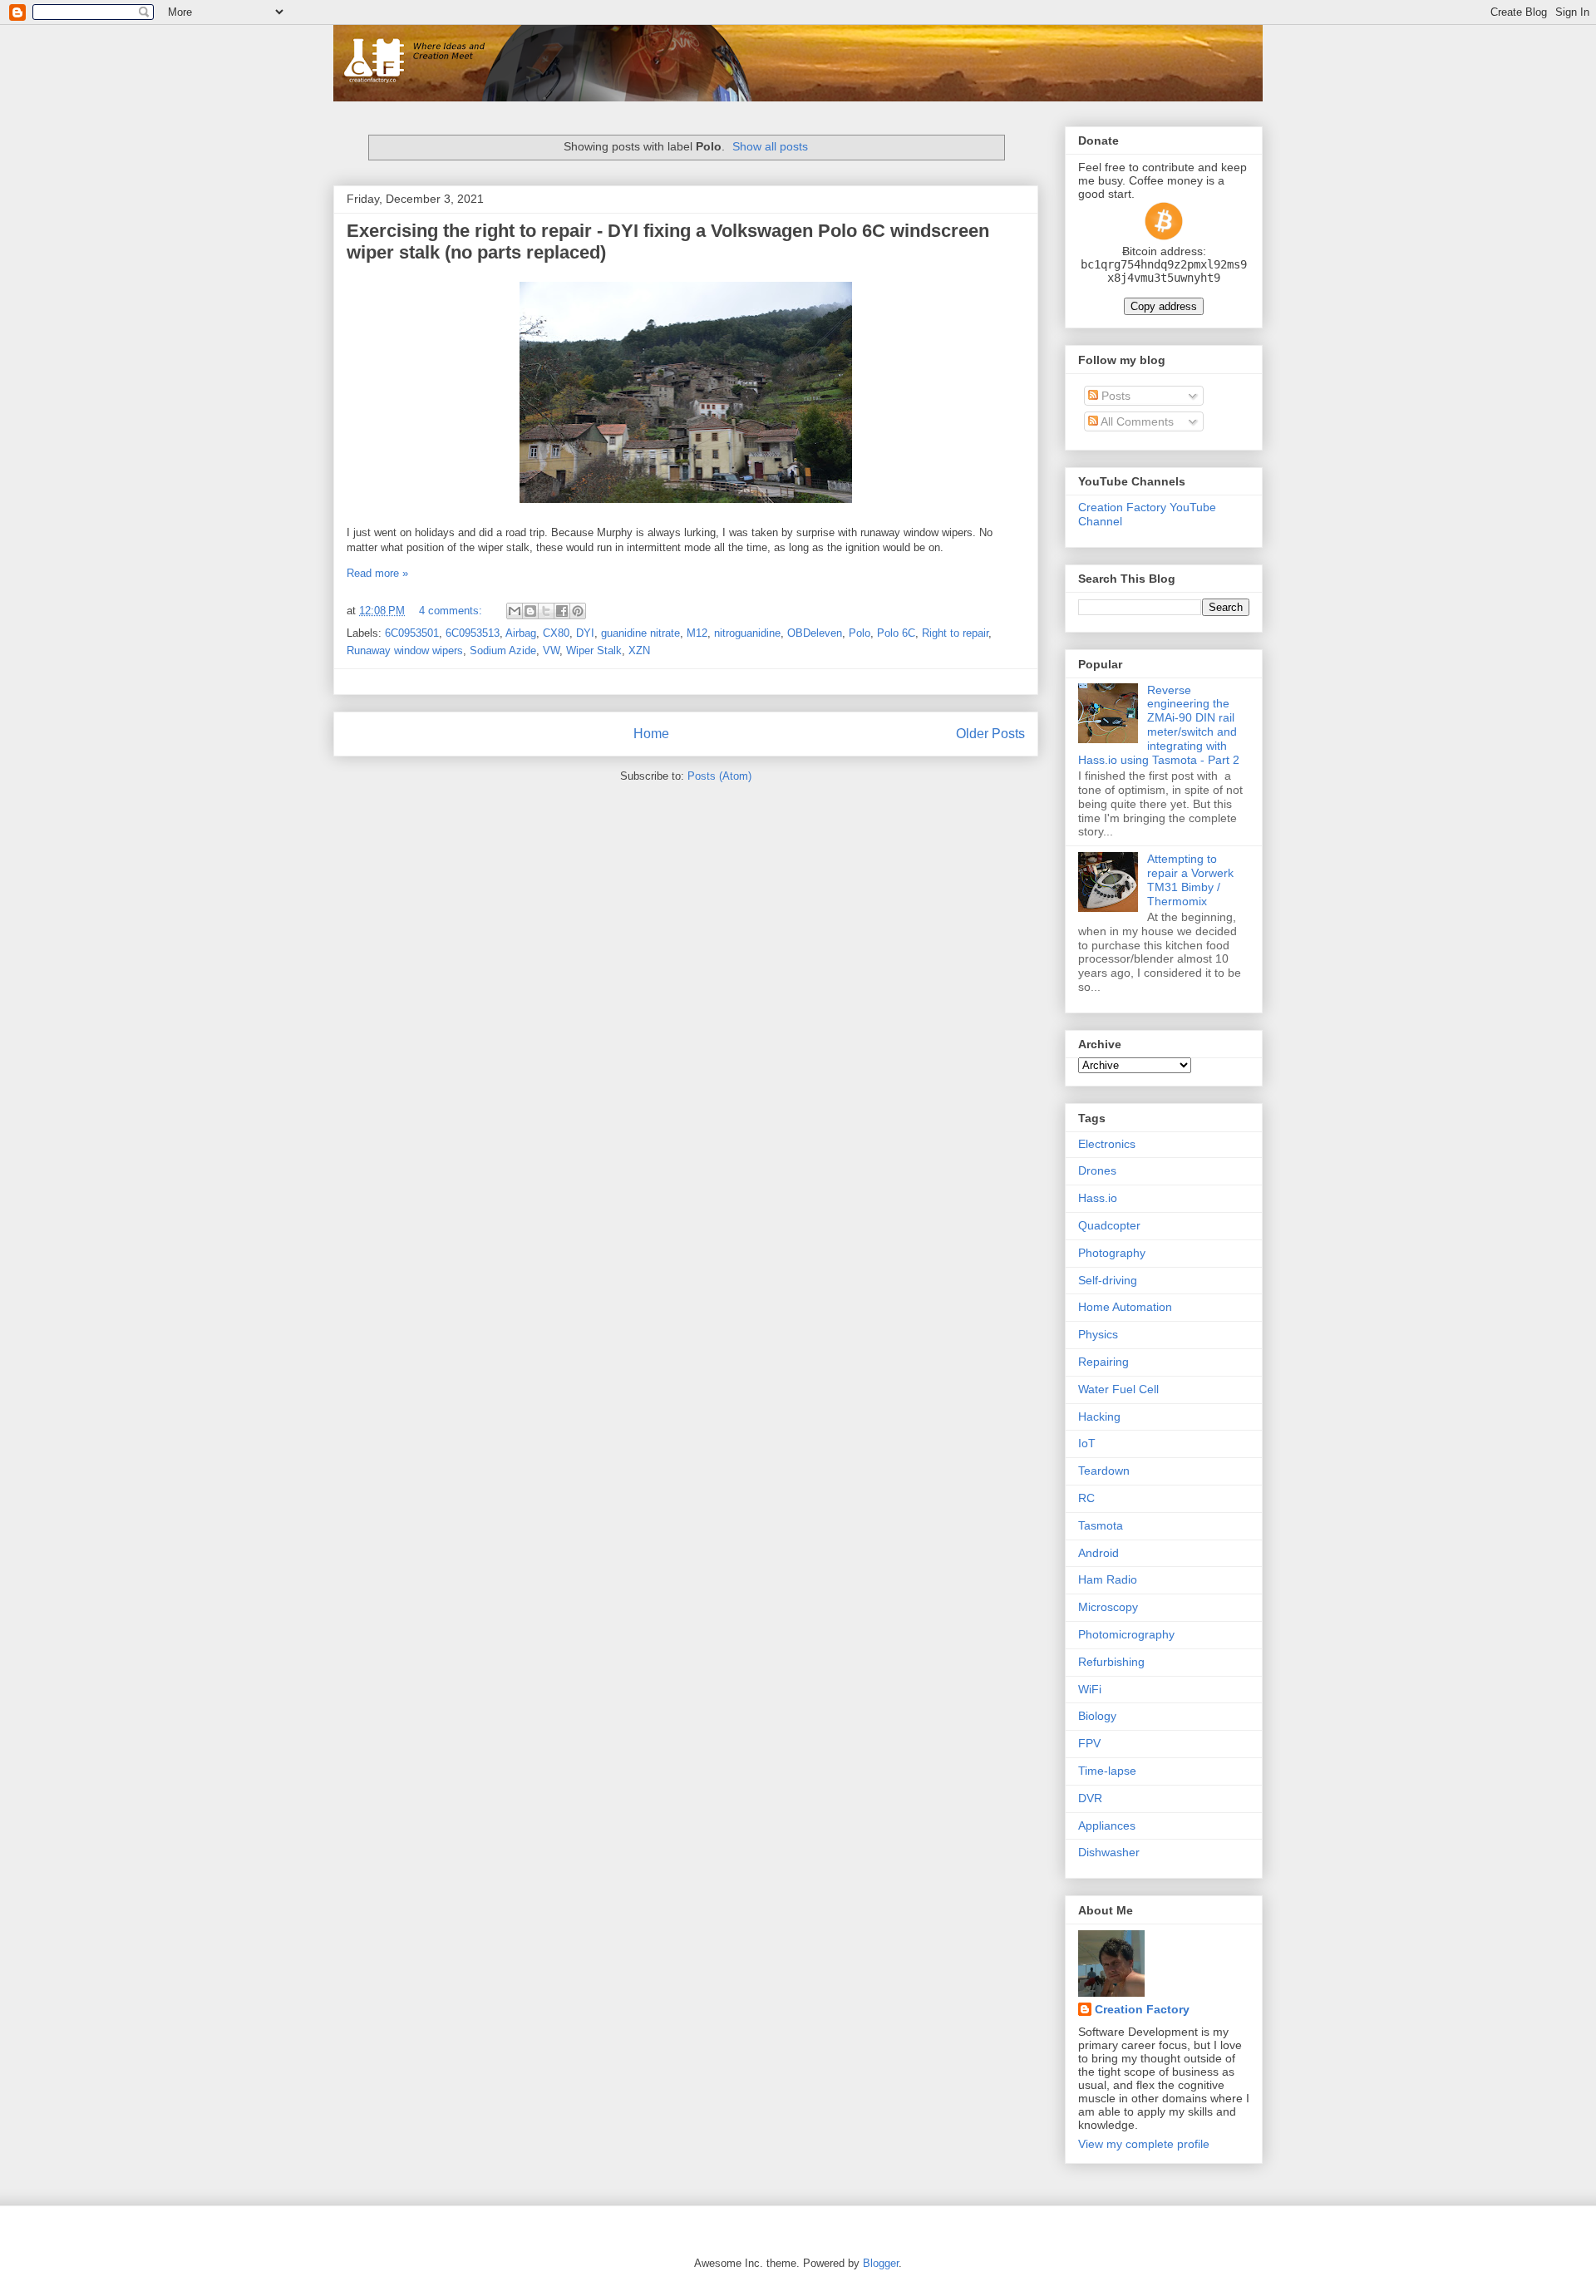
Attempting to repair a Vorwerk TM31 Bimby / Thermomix (1190, 879)
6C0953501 (412, 633)
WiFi (1090, 1689)
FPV (1089, 1743)
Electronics (1107, 1144)
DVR (1090, 1798)
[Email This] (515, 611)
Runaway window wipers (405, 650)
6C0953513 (473, 633)
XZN (639, 650)
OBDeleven (815, 633)
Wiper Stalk (594, 650)
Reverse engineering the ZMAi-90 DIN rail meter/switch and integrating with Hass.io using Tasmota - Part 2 (1159, 725)
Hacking (1099, 1417)
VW (551, 650)
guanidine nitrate (640, 633)
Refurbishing (1111, 1662)
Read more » (377, 573)
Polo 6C (896, 633)
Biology (1097, 1716)
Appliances (1107, 1825)
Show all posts (770, 146)
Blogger (881, 2263)
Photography (1112, 1253)
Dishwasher (1109, 1852)
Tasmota (1101, 1525)
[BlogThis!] (530, 611)
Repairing (1103, 1362)
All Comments (1136, 421)
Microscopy (1108, 1607)
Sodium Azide (503, 650)
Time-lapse (1107, 1771)
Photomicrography (1126, 1634)
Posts (1114, 396)
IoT (1087, 1443)
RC (1086, 1498)
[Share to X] (546, 611)
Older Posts (990, 734)
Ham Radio (1108, 1579)
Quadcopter (1109, 1225)
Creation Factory (1142, 2009)
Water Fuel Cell (1118, 1389)
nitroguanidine (747, 633)
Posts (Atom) (719, 776)
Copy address (1164, 306)
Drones (1097, 1170)
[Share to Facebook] (562, 611)
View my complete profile (1144, 2144)
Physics (1098, 1334)
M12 (697, 633)
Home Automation (1125, 1307)
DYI (585, 633)
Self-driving (1108, 1280)
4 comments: (452, 611)
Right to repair (955, 633)
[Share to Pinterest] (578, 611)
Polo (860, 633)
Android (1098, 1553)
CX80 (556, 633)
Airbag (521, 633)
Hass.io (1098, 1198)
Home (651, 734)
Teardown (1104, 1471)
